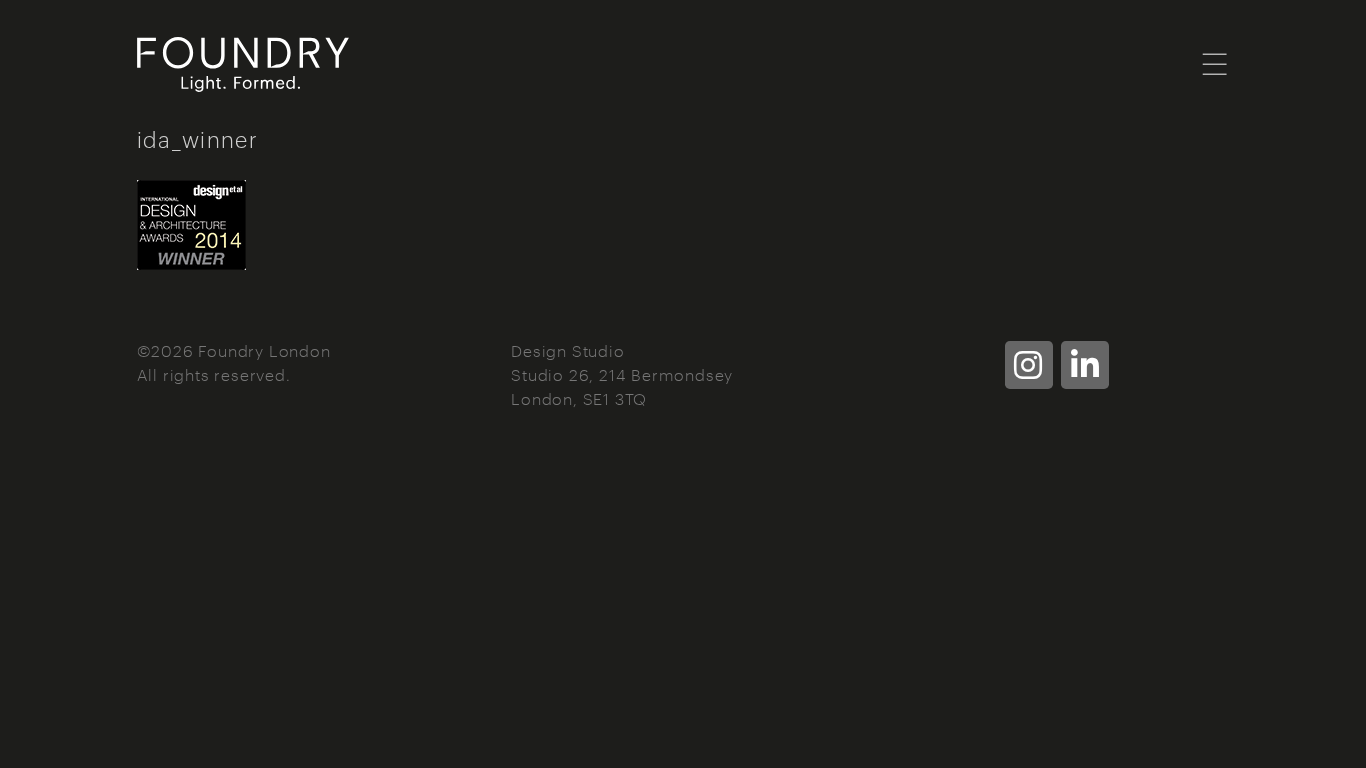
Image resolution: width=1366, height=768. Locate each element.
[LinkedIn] (1085, 365)
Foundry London (377, 64)
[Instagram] (1029, 365)
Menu (1215, 63)
